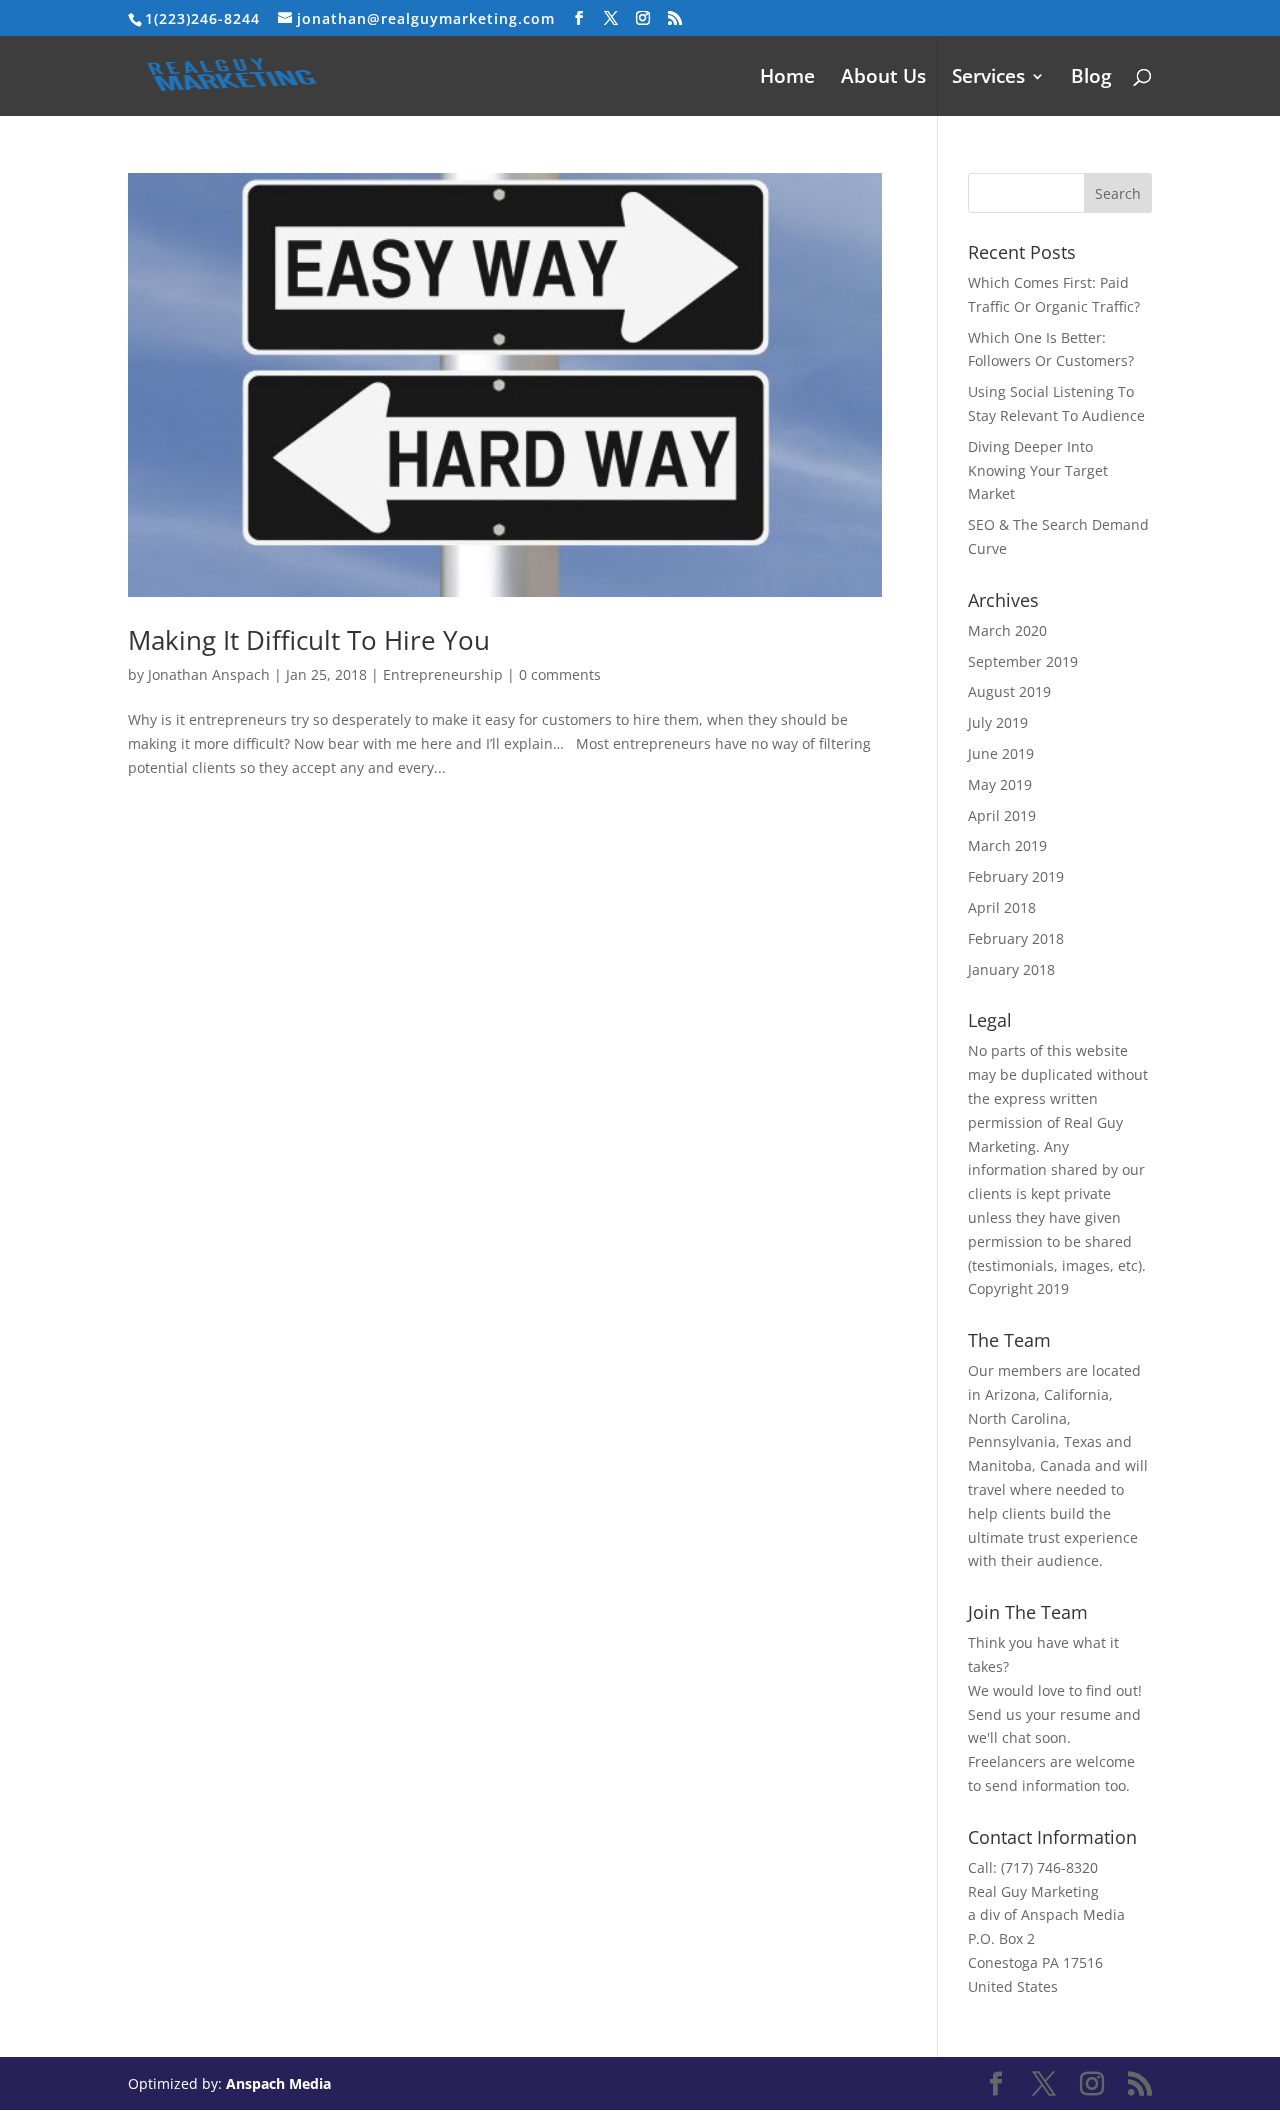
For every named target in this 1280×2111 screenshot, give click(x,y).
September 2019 (1023, 661)
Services (988, 79)
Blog (1091, 79)
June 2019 (1001, 753)
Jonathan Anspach (209, 674)
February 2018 (1016, 938)
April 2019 (1002, 815)
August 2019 (1009, 691)
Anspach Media (278, 2083)
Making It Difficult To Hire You (309, 640)
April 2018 (1002, 907)
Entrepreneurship (443, 674)
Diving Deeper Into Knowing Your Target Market (1038, 470)
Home (787, 79)
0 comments (560, 674)
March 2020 (1007, 630)
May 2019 (1000, 784)
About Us (883, 79)
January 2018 (1011, 969)
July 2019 (998, 722)
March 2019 (1007, 845)
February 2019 (1016, 876)
